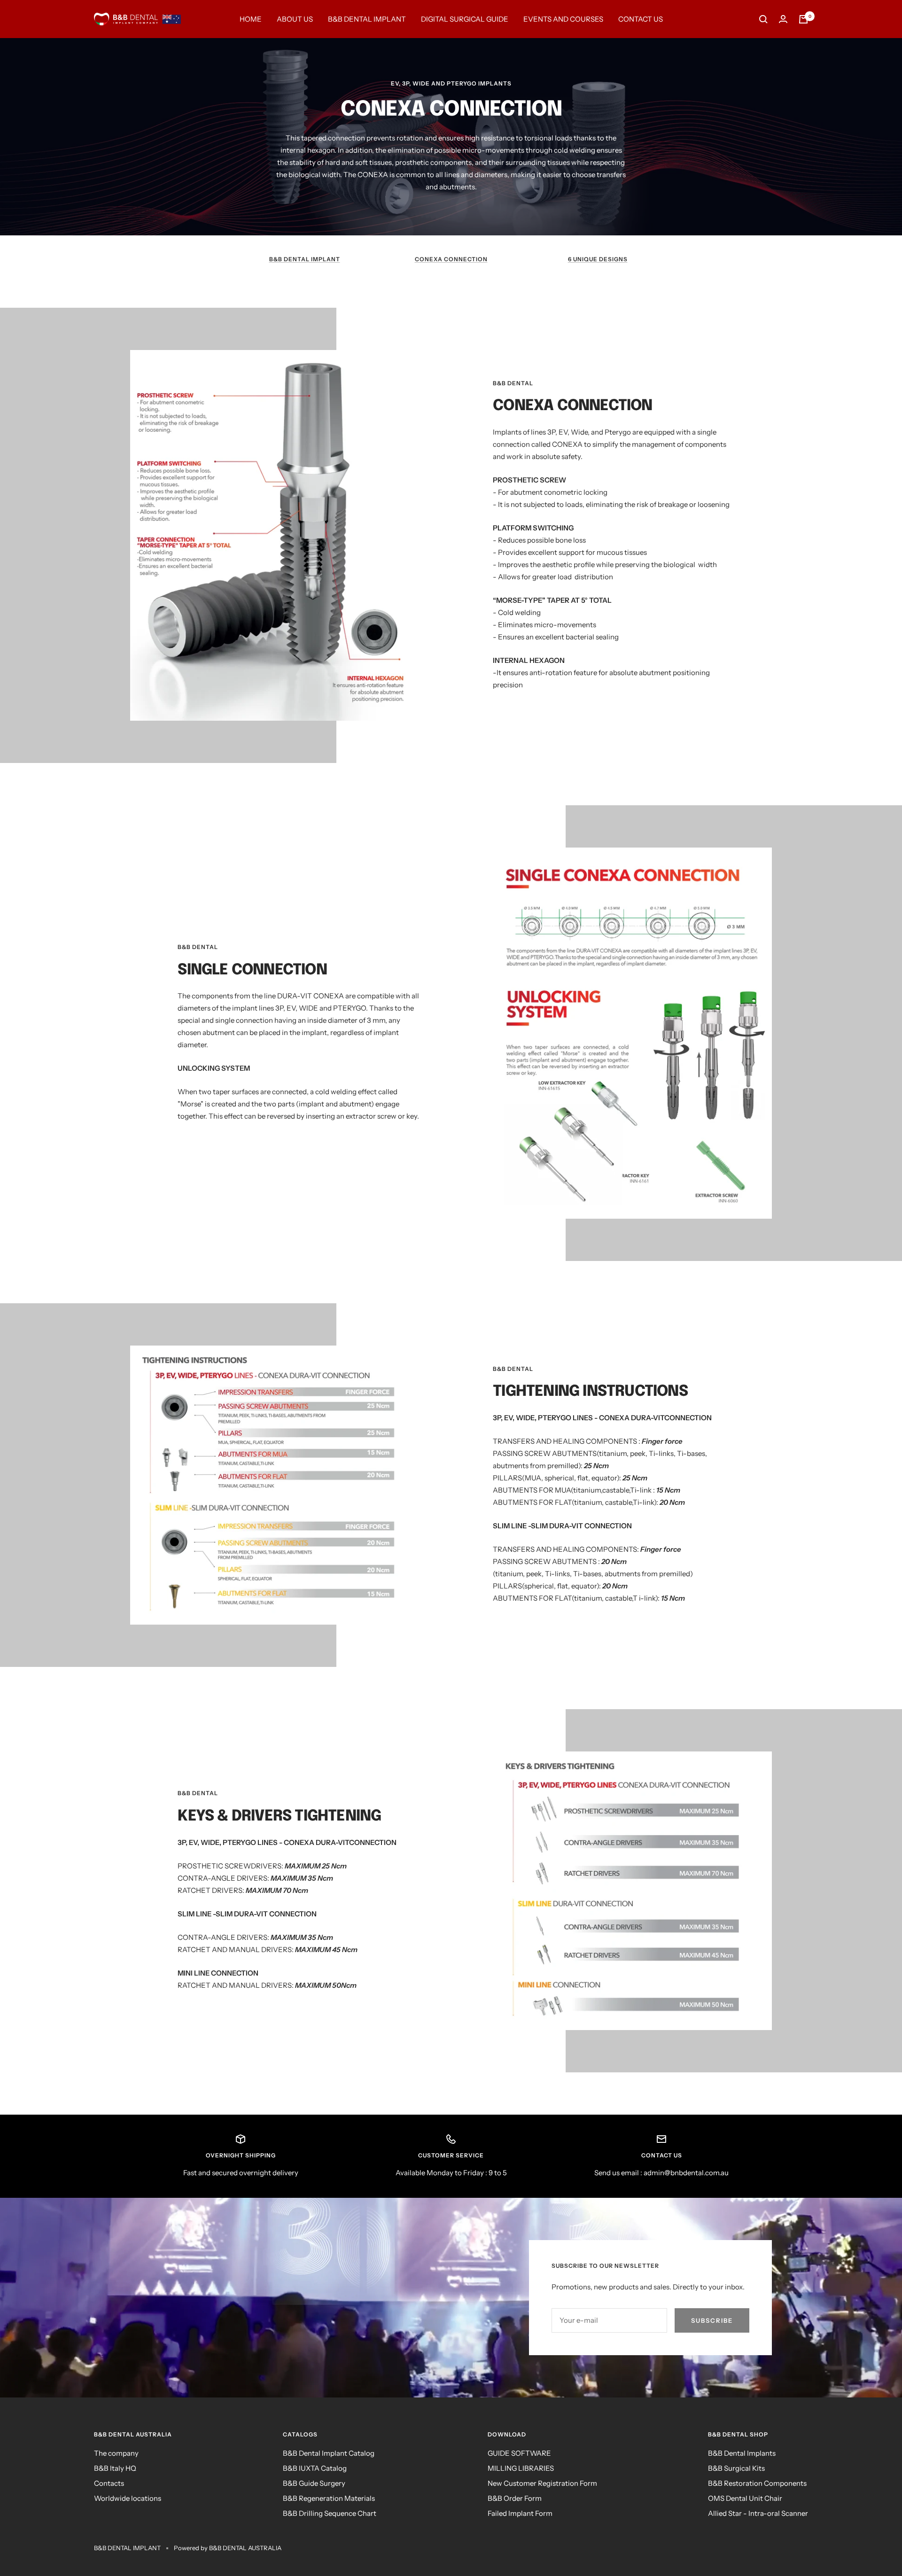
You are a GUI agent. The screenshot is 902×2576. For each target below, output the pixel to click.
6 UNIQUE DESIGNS (598, 259)
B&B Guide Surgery (314, 2483)
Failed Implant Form (520, 2513)
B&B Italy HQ (115, 2468)
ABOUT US (295, 19)
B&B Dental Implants (742, 2453)
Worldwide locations (128, 2498)
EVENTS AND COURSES (563, 19)
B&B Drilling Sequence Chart (330, 2513)
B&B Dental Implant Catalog (329, 2453)
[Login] (783, 19)
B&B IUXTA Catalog (315, 2468)
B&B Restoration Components (757, 2483)
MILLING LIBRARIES (521, 2468)
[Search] (763, 19)
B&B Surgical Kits (736, 2468)
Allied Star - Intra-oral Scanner (758, 2513)
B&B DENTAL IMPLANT (367, 19)
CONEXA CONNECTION (451, 259)
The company (116, 2453)
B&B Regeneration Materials (329, 2498)
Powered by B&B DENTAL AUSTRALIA (228, 2548)
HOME (251, 19)
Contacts (109, 2483)
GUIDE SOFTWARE (519, 2453)
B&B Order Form (515, 2498)
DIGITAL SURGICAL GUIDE (465, 19)
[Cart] (803, 19)
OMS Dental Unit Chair (745, 2498)
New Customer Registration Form (542, 2483)
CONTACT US (641, 19)
